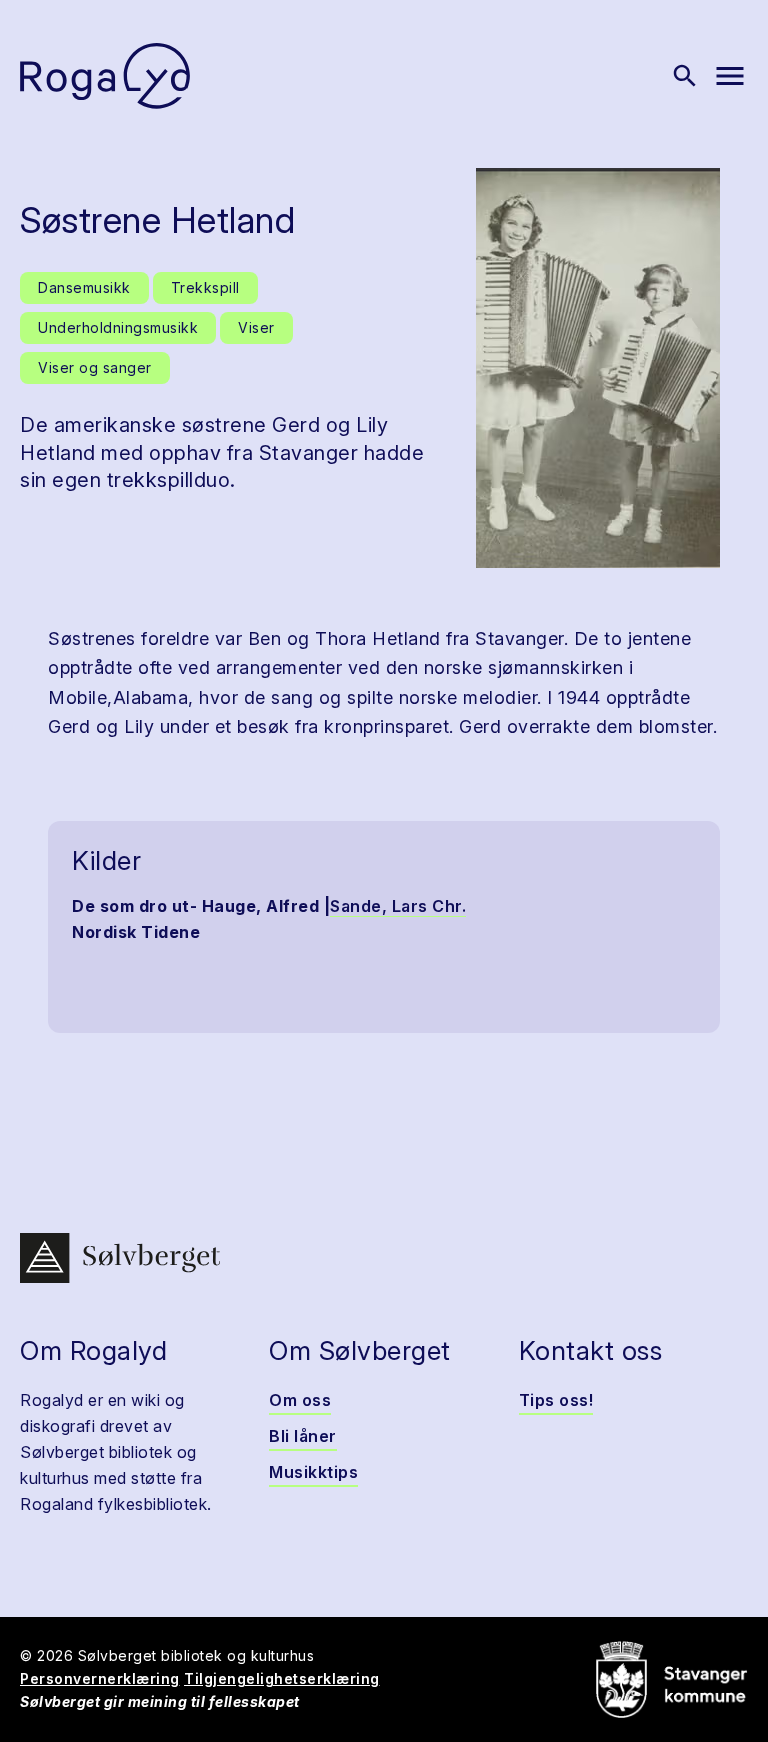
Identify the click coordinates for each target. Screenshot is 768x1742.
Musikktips (313, 1472)
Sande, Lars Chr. (398, 906)
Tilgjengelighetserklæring (282, 1678)
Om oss (300, 1400)
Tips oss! (556, 1400)
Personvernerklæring (100, 1678)
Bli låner (303, 1436)
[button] (597, 368)
